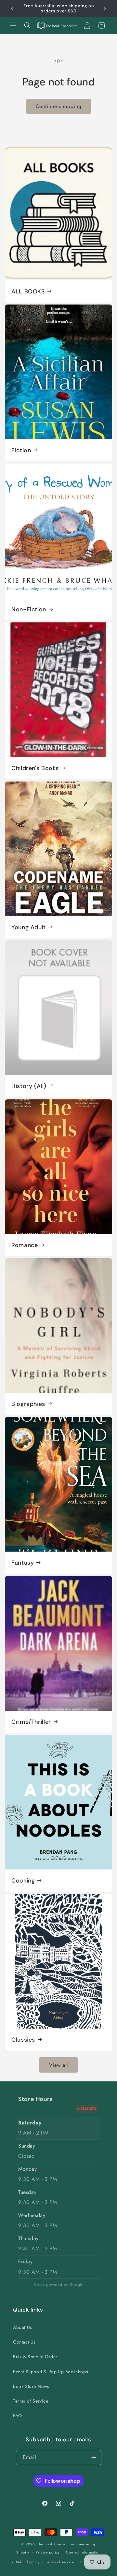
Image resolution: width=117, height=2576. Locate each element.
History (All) (29, 1086)
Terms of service (60, 2562)
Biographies (28, 1404)
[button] (13, 25)
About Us (23, 2327)
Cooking (23, 1881)
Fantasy (23, 1563)
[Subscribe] (94, 2457)
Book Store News (31, 2386)
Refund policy (28, 2562)
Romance (25, 1245)
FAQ (18, 2416)
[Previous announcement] (12, 8)
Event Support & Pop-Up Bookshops (51, 2372)
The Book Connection (56, 2544)
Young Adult (29, 927)
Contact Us (24, 2342)
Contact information (83, 2552)
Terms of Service (31, 2401)
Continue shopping (59, 106)
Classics (23, 2040)
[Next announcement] (105, 8)
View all (58, 2065)
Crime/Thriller (31, 1722)
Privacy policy (48, 2552)
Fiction (21, 450)
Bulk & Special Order (35, 2357)
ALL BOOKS (28, 291)
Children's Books (35, 768)
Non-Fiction (29, 609)
